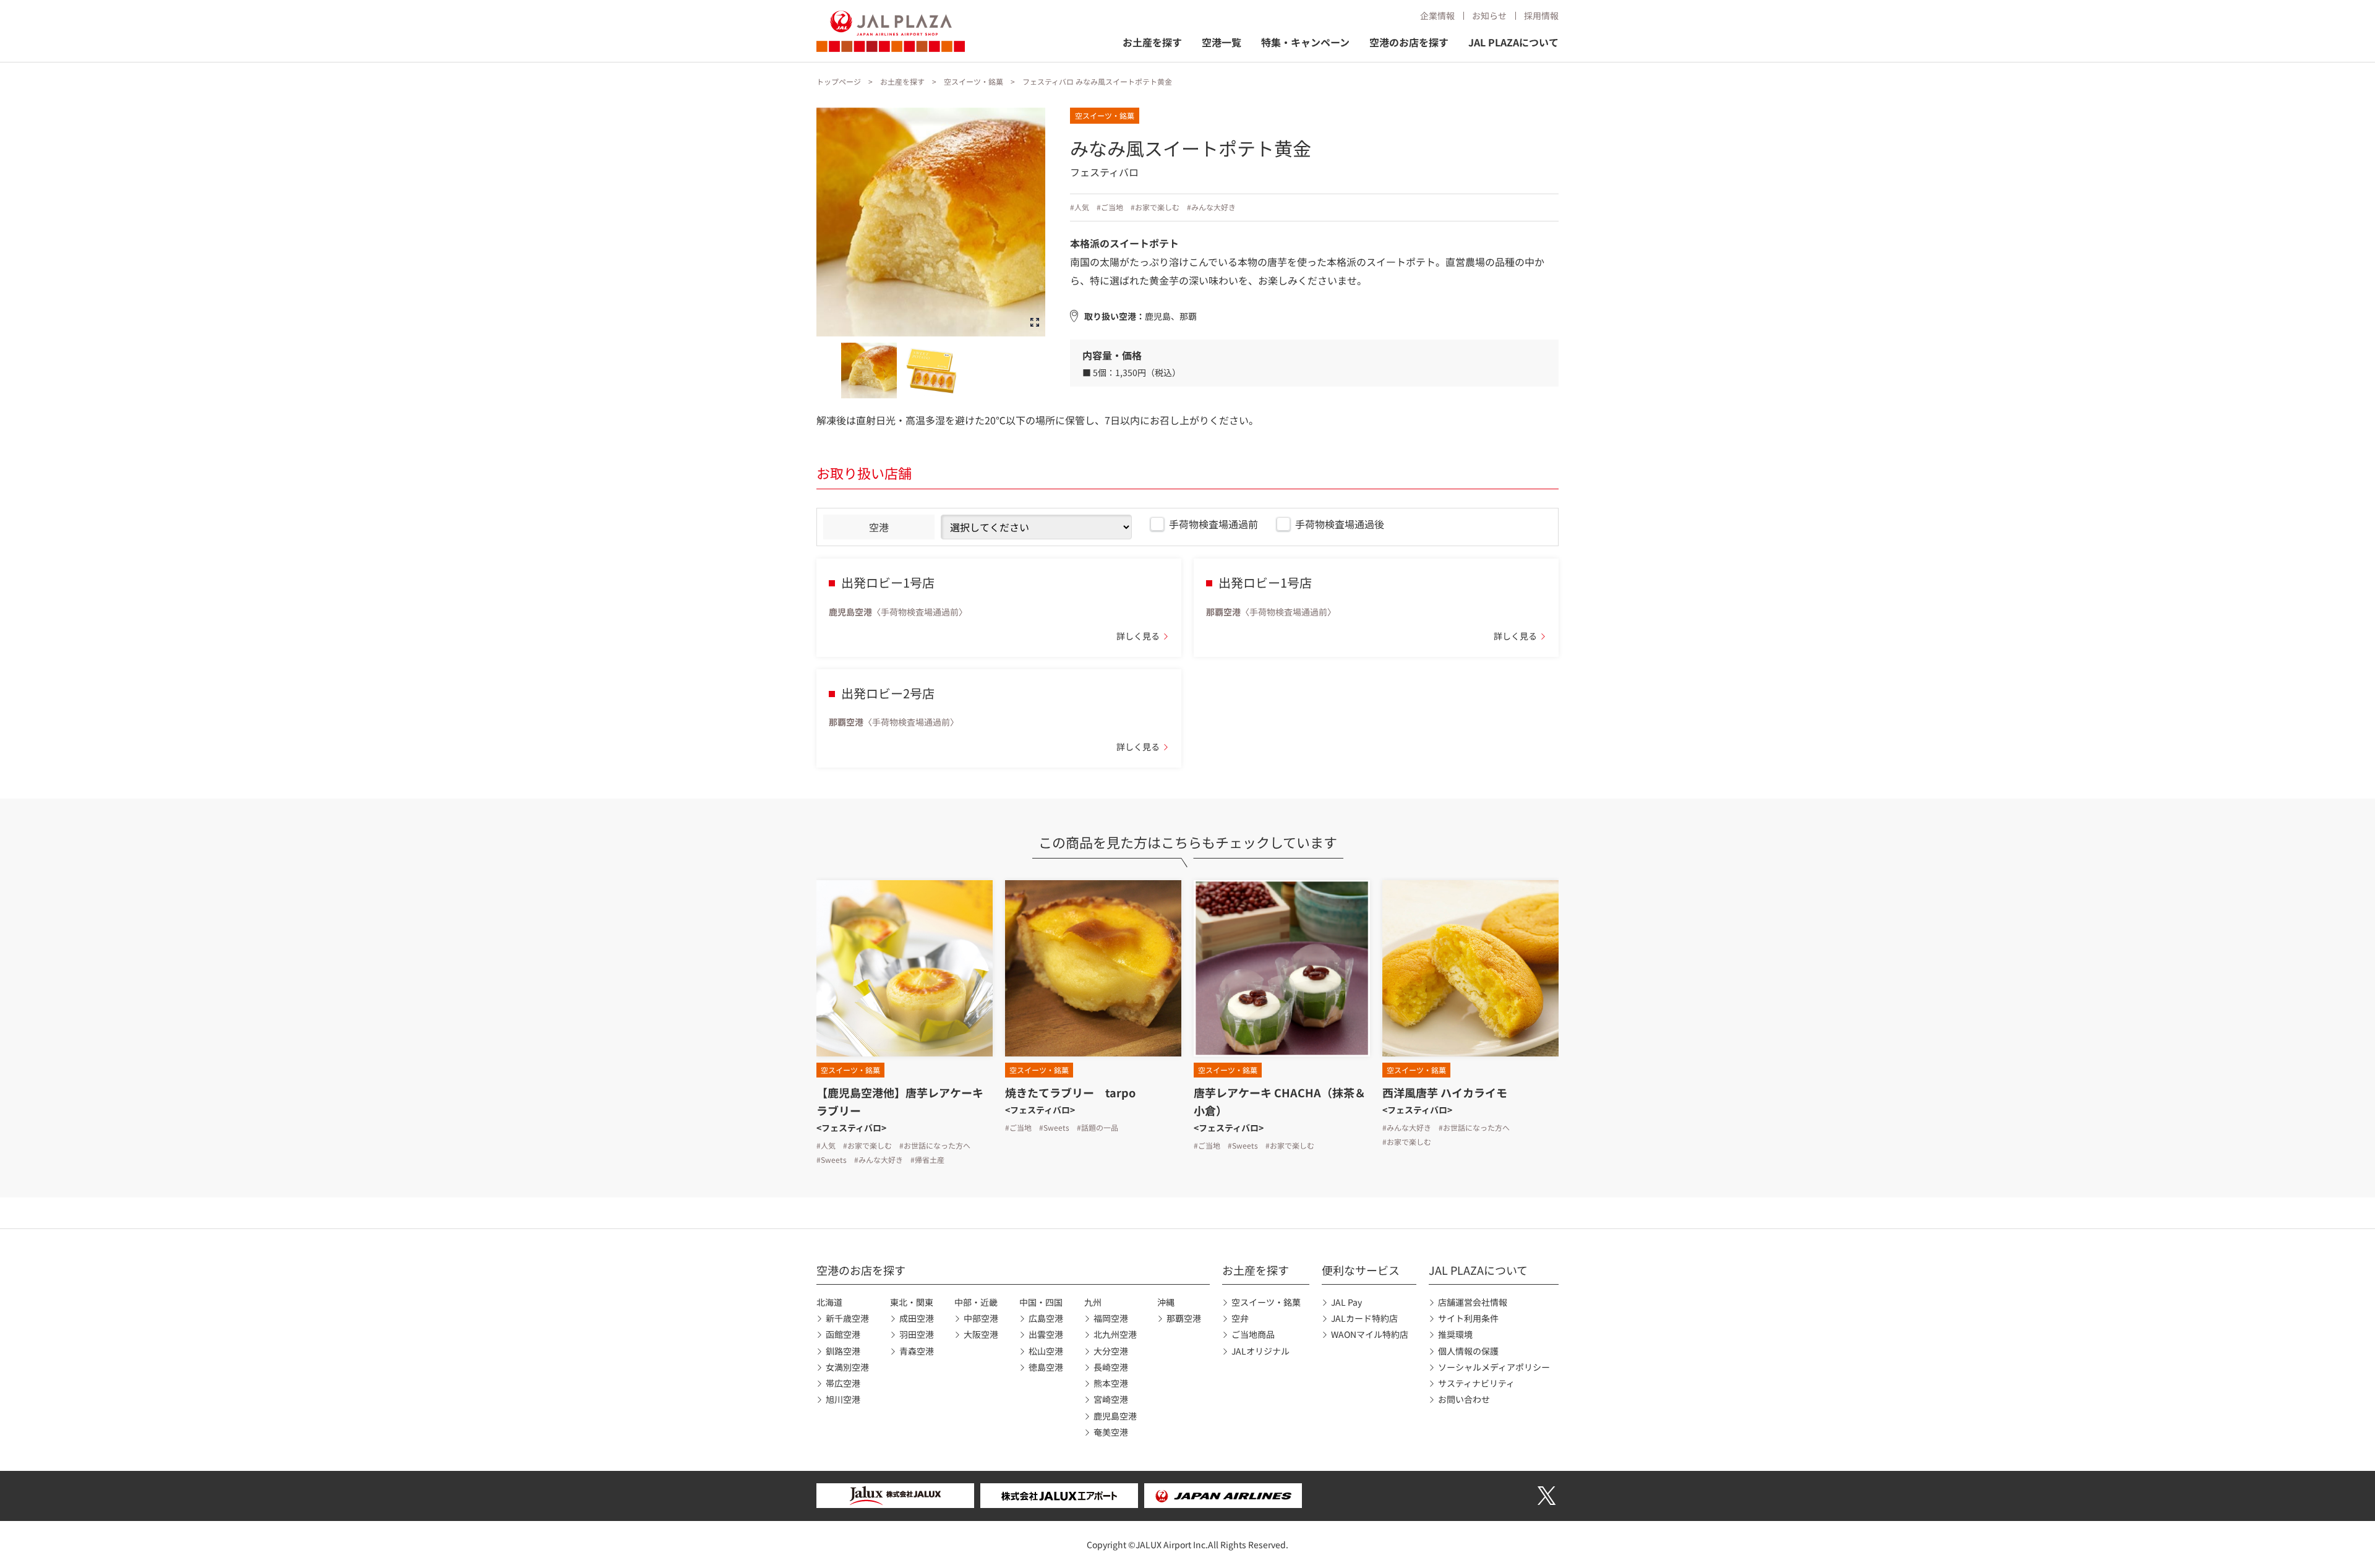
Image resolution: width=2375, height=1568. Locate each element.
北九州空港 (1115, 1334)
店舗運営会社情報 (1473, 1302)
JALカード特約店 (1364, 1318)
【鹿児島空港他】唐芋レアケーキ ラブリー (900, 1101)
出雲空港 (1046, 1334)
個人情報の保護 (1468, 1351)
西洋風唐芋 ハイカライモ (1445, 1092)
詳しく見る (1138, 636)
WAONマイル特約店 (1370, 1334)
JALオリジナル (1260, 1351)
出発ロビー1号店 (888, 582)
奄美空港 (1111, 1432)
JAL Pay (1346, 1302)
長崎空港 (1111, 1367)
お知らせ (1489, 15)
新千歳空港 (847, 1318)
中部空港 (981, 1318)
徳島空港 (1046, 1367)
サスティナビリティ (1476, 1383)
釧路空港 (843, 1351)
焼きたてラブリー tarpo (1070, 1092)
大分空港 (1111, 1351)
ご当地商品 (1253, 1334)
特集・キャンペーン (1305, 42)
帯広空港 (843, 1383)
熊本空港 (1111, 1383)
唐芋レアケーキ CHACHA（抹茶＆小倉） (1280, 1101)
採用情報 (1541, 15)
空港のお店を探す (1409, 42)
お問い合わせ (1464, 1399)
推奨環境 (1455, 1334)
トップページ (839, 81)
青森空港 (917, 1351)
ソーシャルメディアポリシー (1494, 1367)
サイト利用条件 (1468, 1318)
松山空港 (1046, 1351)
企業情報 (1437, 15)
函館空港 (843, 1334)
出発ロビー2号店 (888, 693)
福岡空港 (1111, 1318)
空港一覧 (1222, 42)
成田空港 (917, 1318)
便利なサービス (1361, 1270)
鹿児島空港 (1115, 1416)
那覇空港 (1184, 1318)
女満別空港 (847, 1367)
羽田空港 (917, 1334)
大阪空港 (981, 1334)
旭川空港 (843, 1399)
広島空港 (1046, 1318)
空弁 (1240, 1318)
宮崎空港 (1111, 1399)
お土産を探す (1152, 42)
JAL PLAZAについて (1513, 42)
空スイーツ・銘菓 (974, 81)
